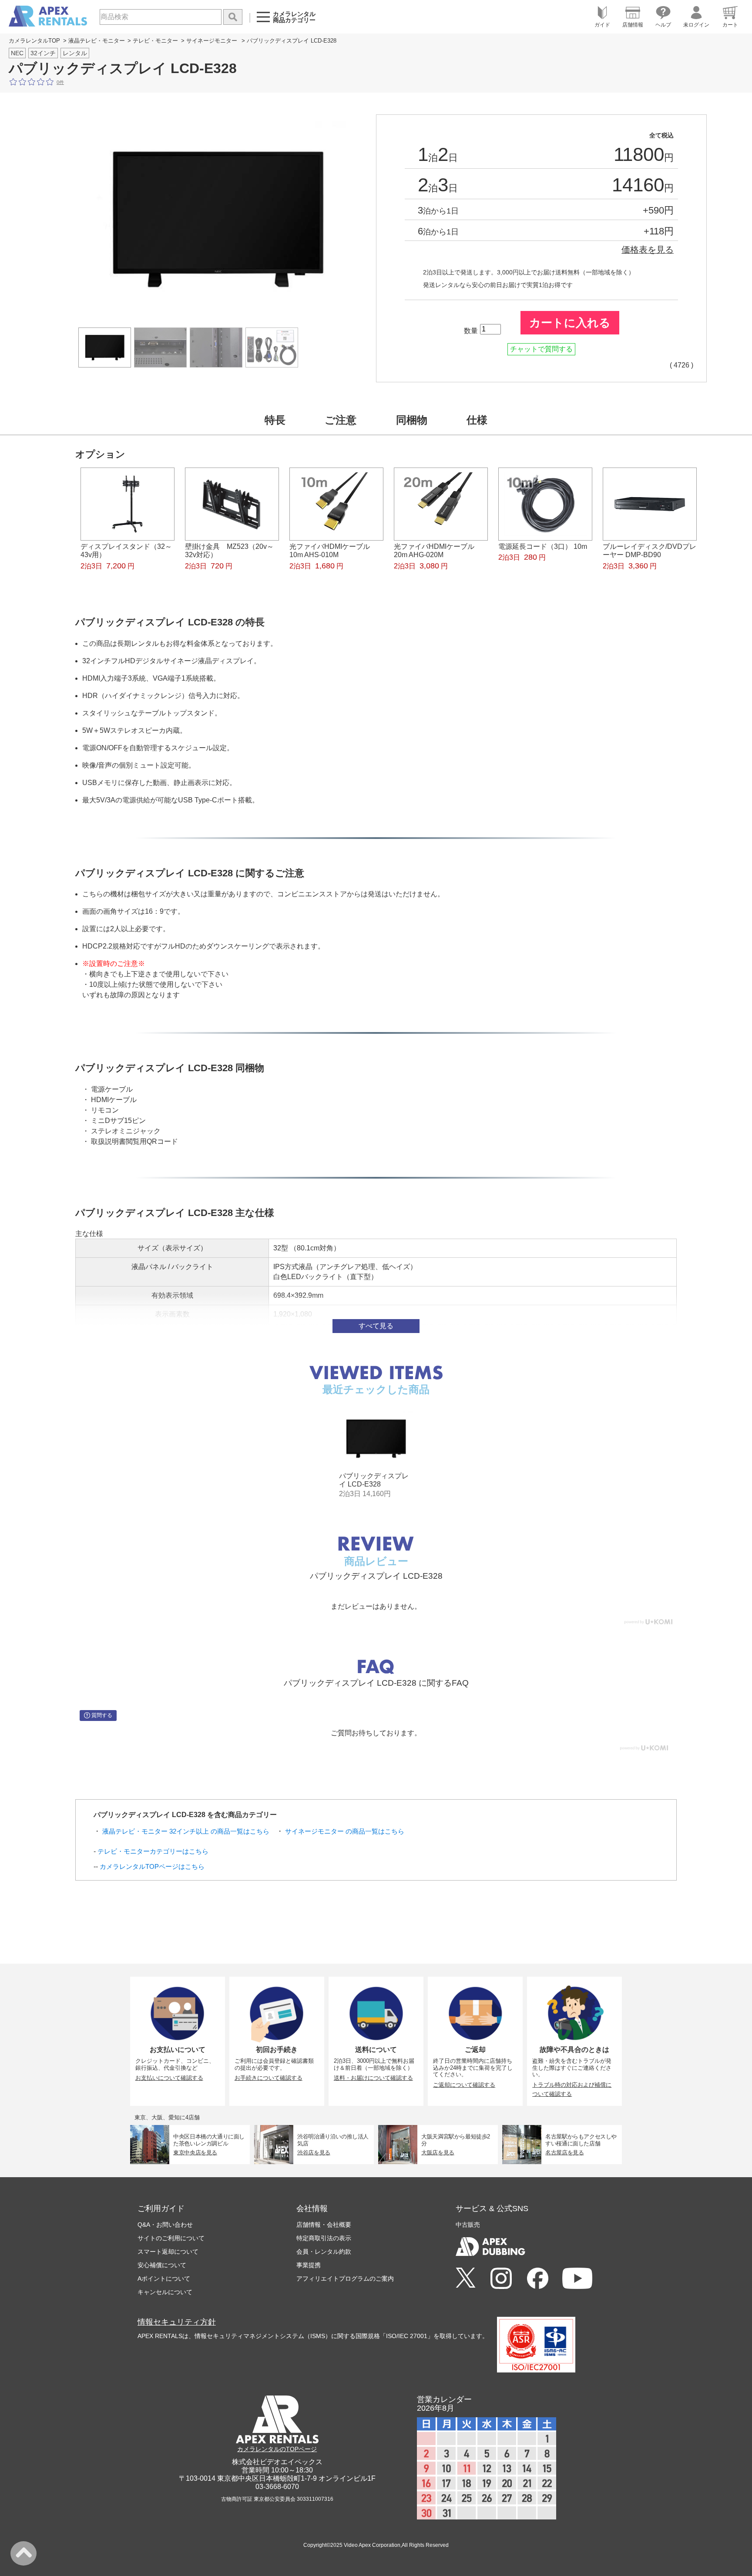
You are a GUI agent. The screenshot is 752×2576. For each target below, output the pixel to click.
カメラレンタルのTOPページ (277, 2449)
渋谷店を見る (314, 2152)
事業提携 (309, 2265)
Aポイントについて (164, 2279)
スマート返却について (168, 2252)
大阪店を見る (438, 2152)
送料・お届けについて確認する (373, 2078)
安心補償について (162, 2265)
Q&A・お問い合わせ (165, 2225)
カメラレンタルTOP (34, 41)
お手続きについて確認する (269, 2078)
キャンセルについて (165, 2292)
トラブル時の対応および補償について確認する (572, 2089)
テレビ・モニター (155, 41)
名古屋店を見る (564, 2152)
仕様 (477, 420)
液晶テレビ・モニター (97, 41)
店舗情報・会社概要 (324, 2225)
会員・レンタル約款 (324, 2252)
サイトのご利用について (171, 2238)
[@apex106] (466, 2278)
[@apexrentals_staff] (501, 2279)
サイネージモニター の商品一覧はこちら (345, 1831)
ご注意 (341, 420)
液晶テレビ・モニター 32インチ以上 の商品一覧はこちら (186, 1831)
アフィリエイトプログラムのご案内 (345, 2279)
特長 (275, 420)
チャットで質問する (541, 349)
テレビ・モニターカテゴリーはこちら (153, 1851)
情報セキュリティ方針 (177, 2322)
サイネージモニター (212, 41)
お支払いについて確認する (169, 2078)
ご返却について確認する (464, 2085)
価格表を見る (648, 250)
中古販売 (468, 2225)
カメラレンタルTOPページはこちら (152, 1866)
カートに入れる (570, 323)
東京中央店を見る (195, 2152)
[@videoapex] (538, 2279)
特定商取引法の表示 (324, 2238)
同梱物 (412, 420)
